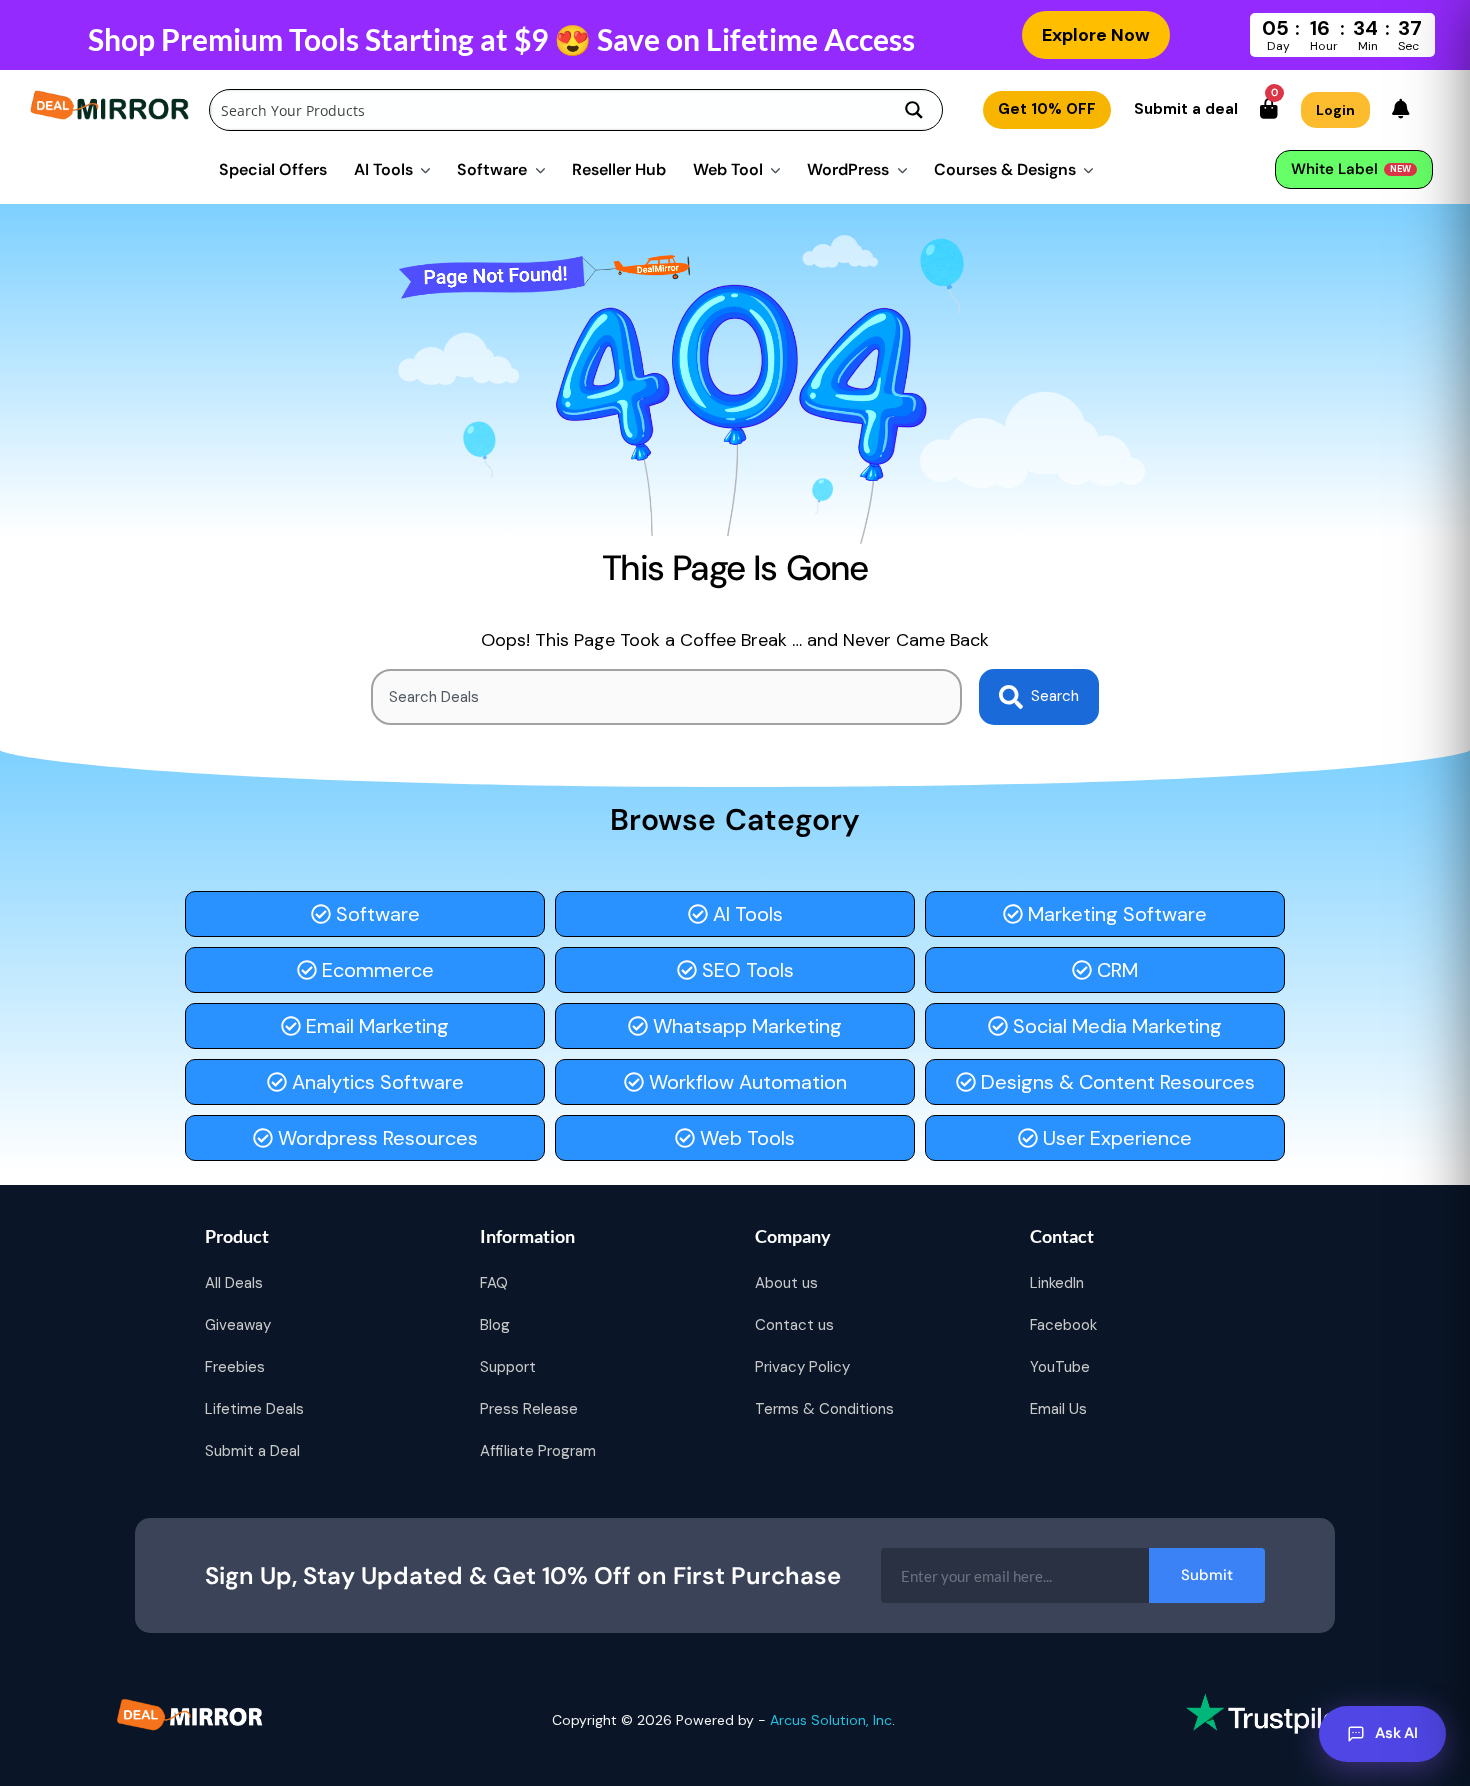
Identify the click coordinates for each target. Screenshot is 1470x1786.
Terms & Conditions (824, 1409)
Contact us (794, 1325)
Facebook (1063, 1325)
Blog (495, 1325)
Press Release (529, 1409)
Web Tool (728, 169)
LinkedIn (1057, 1283)
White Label (1351, 169)
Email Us (1058, 1409)
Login (1335, 110)
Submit (1207, 1575)
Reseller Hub (619, 169)
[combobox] (666, 697)
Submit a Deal (252, 1451)
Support (508, 1367)
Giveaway (238, 1325)
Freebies (235, 1367)
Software (492, 169)
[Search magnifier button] (914, 110)
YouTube (1060, 1367)
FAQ (494, 1283)
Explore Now (1096, 35)
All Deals (234, 1283)
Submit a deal (1186, 109)
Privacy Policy (802, 1367)
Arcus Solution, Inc (831, 1720)
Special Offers (273, 169)
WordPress (848, 169)
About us (786, 1283)
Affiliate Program (538, 1451)
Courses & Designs (1005, 169)
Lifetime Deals (254, 1409)
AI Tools (383, 169)
